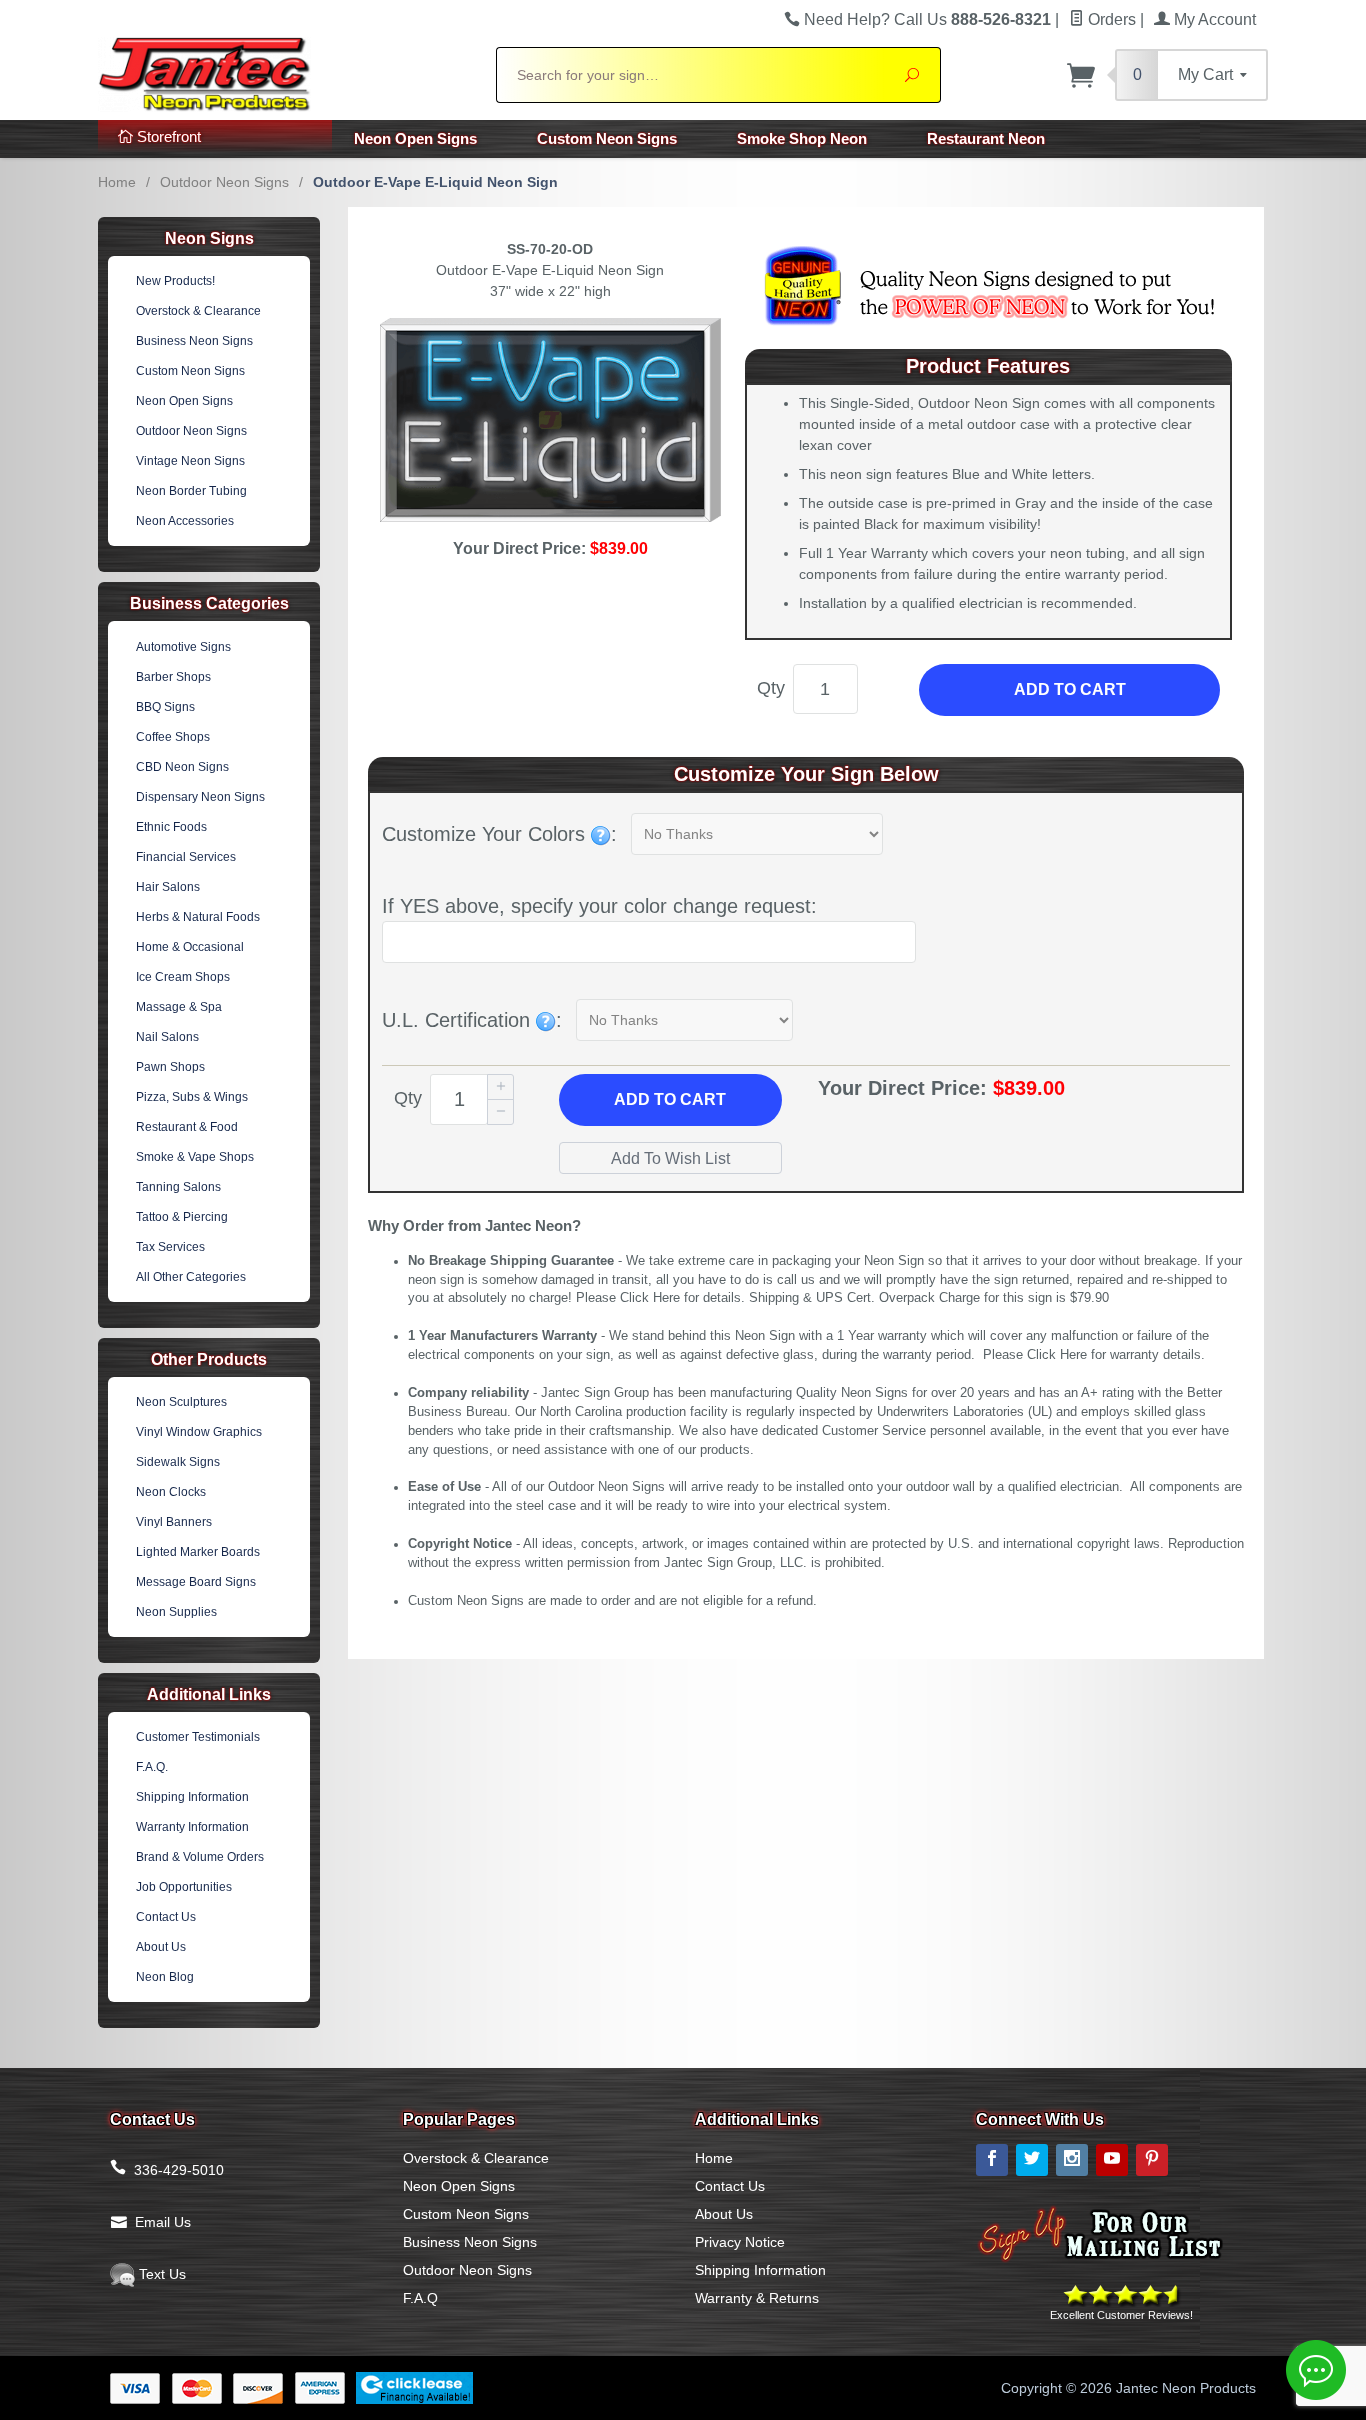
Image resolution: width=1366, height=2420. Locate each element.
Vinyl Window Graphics (199, 1432)
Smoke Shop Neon (802, 138)
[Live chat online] (1316, 2370)
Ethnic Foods (171, 827)
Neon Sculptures (181, 1402)
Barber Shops (173, 677)
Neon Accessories (185, 521)
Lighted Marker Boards (198, 1552)
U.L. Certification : (472, 1020)
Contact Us (166, 1917)
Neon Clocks (171, 1492)
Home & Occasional (190, 947)
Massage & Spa (179, 1007)
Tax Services (170, 1247)
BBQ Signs (165, 707)
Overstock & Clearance (198, 311)
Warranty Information (192, 1827)
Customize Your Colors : (499, 834)
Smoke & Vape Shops (195, 1157)
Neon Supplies (176, 1612)
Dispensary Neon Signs (200, 797)
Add (670, 1099)
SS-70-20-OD (550, 249)
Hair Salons (168, 887)
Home (117, 182)
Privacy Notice (740, 2242)
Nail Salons (167, 1037)
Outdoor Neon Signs (224, 182)
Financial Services (186, 857)
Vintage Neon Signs (190, 461)
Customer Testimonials (198, 1737)
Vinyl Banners (174, 1522)
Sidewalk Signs (178, 1462)
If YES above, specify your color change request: (599, 906)
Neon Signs (209, 238)
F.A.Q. (152, 1767)
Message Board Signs (196, 1582)
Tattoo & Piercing (182, 1217)
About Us (161, 1947)
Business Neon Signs (194, 341)
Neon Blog (165, 1977)
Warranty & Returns (757, 2298)
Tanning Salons (178, 1187)
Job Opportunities (184, 1887)
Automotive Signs (183, 647)
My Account (1213, 19)
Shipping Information (192, 1797)
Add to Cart (1070, 689)
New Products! (175, 281)
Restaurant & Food (187, 1127)
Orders (1110, 19)
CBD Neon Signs (182, 767)
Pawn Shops (170, 1067)
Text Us (160, 2274)
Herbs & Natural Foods (198, 917)
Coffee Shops (173, 737)
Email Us (163, 2222)
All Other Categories (191, 1277)
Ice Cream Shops (183, 977)
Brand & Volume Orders (200, 1857)
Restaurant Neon (986, 138)
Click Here (650, 1298)
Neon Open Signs (415, 138)
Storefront (167, 136)
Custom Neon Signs (607, 138)
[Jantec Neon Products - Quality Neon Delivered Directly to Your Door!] (285, 72)
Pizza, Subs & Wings (192, 1097)
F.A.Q (420, 2298)
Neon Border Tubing (191, 491)
